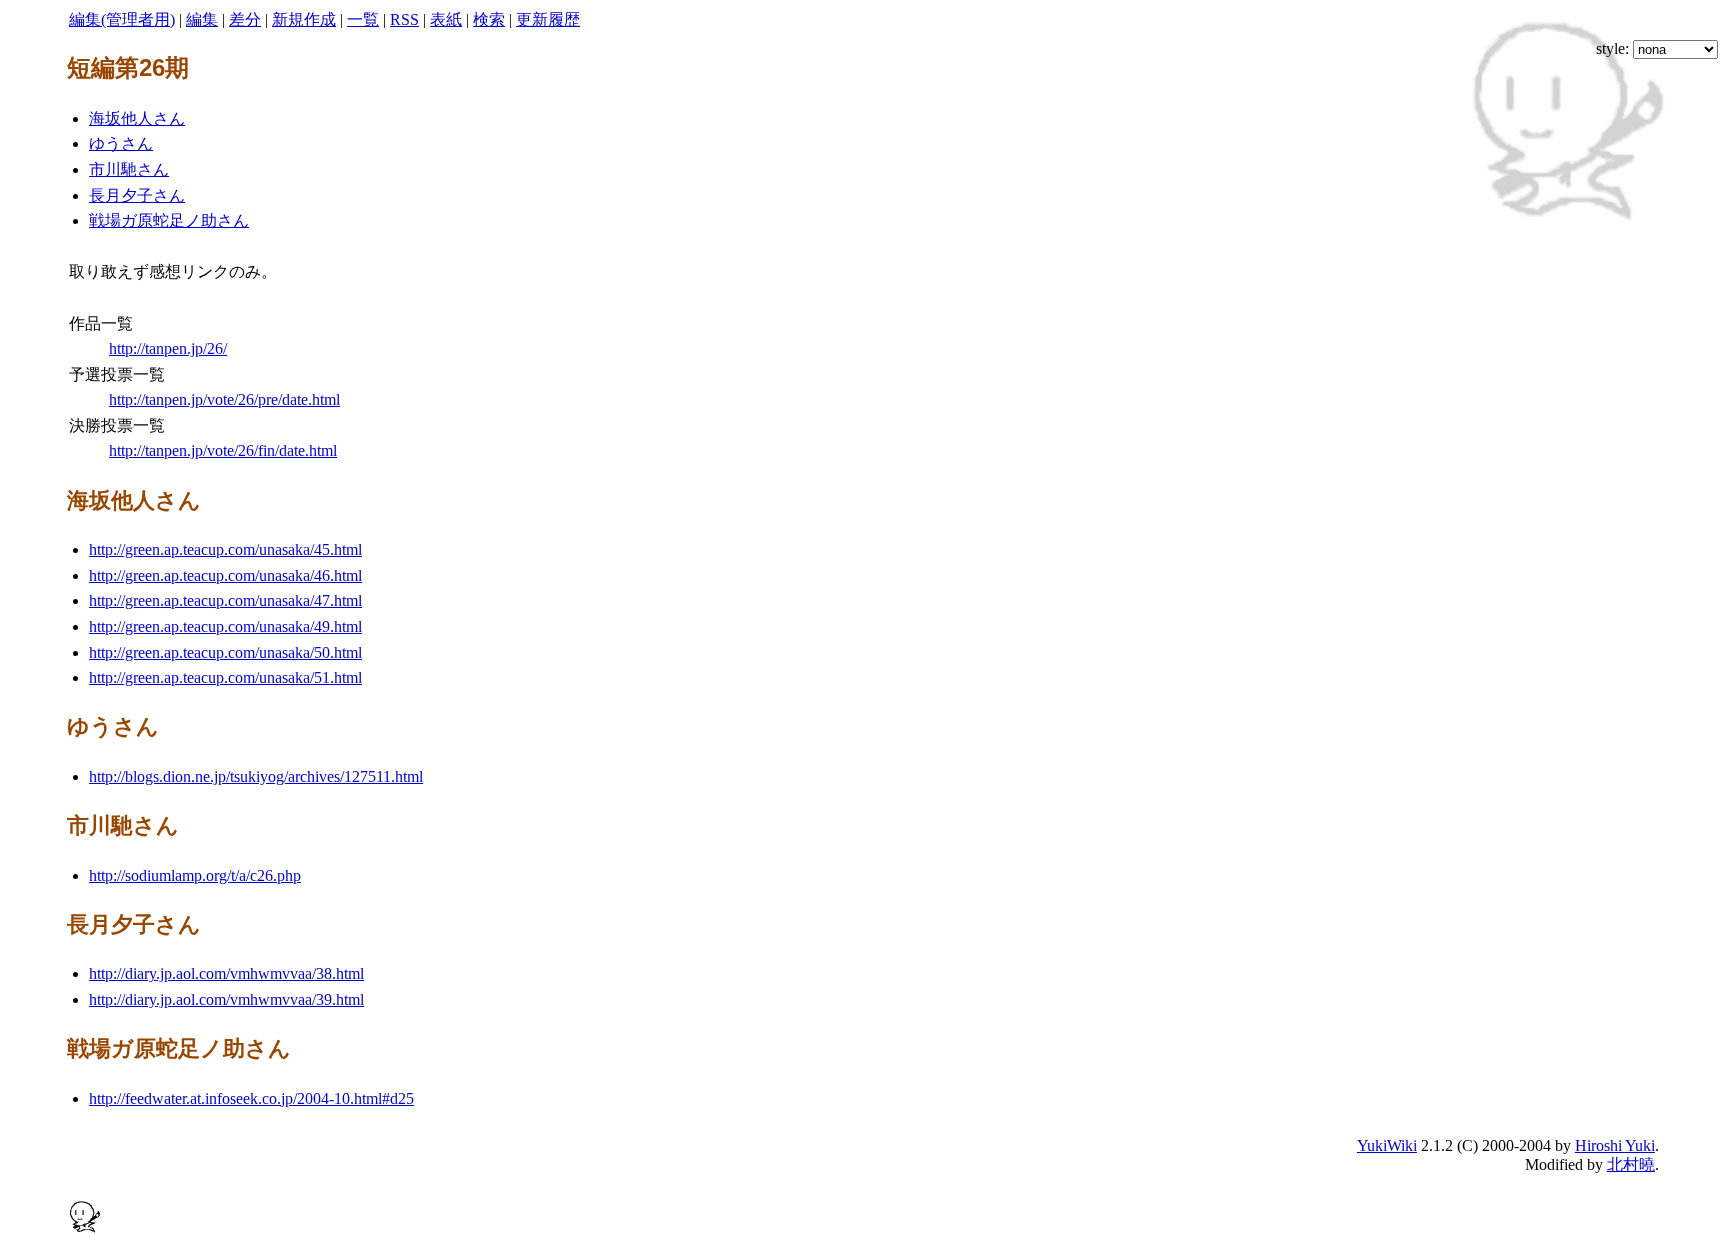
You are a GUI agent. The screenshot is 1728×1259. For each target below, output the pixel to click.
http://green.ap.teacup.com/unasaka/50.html (225, 652)
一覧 (363, 19)
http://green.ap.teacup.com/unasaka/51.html (225, 677)
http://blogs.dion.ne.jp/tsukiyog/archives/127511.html (256, 776)
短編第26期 (128, 68)
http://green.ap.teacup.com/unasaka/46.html (225, 575)
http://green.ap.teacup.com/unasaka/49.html (225, 626)
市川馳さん (129, 169)
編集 (202, 19)
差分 (245, 19)
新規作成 (304, 19)
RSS (404, 19)
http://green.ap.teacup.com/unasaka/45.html (225, 549)
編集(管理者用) (122, 19)
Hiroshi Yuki (1615, 1145)
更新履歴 (548, 19)
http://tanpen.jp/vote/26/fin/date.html (223, 450)
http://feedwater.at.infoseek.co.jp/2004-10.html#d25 (251, 1098)
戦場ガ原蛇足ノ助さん (169, 220)
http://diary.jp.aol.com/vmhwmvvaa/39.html (226, 999)
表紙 (446, 19)
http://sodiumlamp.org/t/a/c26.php (195, 875)
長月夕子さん (137, 195)
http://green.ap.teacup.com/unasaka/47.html (225, 600)
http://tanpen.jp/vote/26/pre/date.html (224, 399)
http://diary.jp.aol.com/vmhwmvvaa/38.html (226, 973)
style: (1614, 48)
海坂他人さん (137, 118)
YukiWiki (1387, 1145)
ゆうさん (121, 143)
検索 (489, 19)
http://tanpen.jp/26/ (168, 348)
